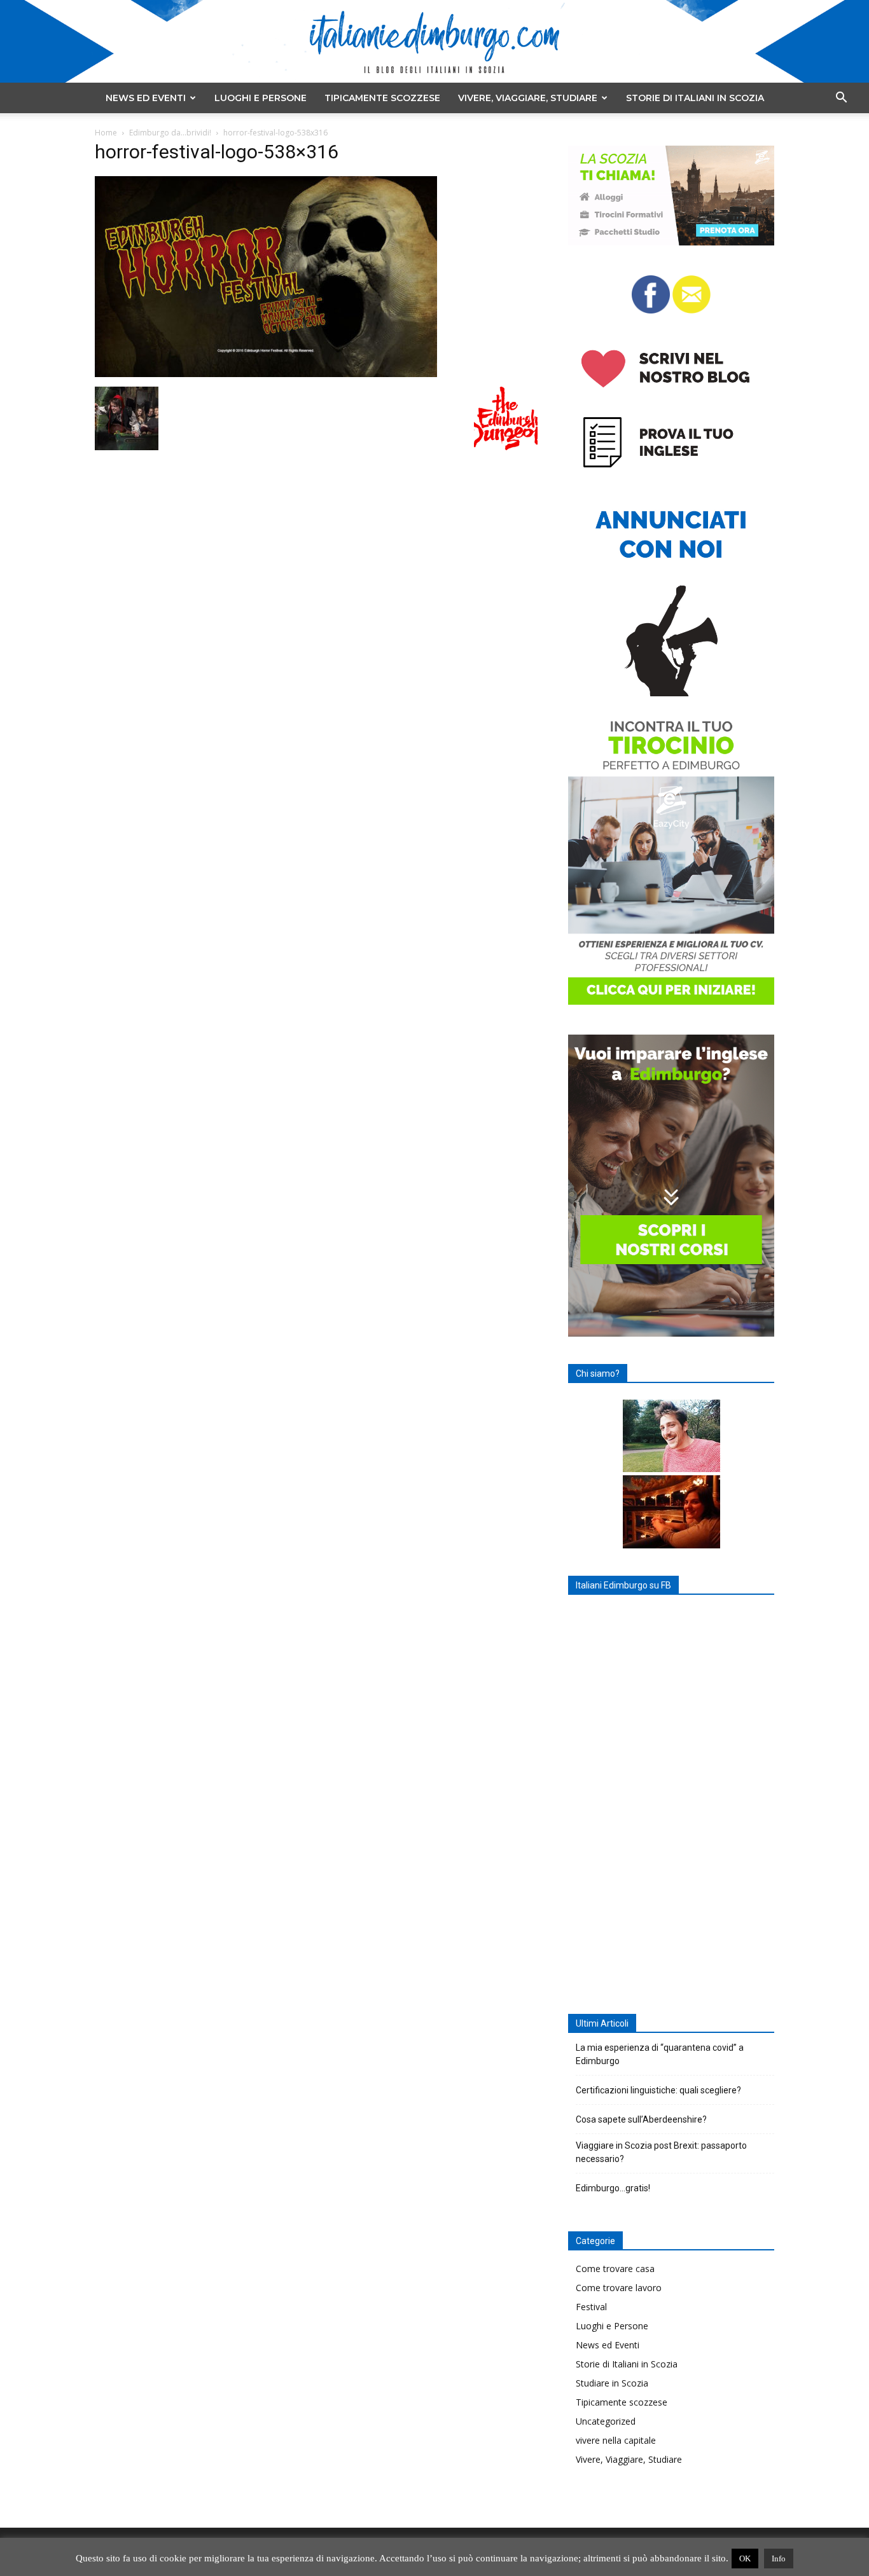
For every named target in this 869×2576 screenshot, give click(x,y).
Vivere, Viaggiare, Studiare (528, 98)
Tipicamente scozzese (382, 98)
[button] (841, 99)
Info (779, 2559)
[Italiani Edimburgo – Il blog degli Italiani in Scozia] (434, 42)
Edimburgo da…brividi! (170, 133)
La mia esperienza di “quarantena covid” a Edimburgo (660, 2054)
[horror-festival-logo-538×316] (266, 374)
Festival (591, 2307)
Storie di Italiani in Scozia (695, 98)
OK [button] (745, 2559)
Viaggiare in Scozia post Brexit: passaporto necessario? (661, 2152)
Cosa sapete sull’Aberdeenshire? (641, 2119)
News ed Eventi (146, 98)
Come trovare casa (615, 2269)
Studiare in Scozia (612, 2383)
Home (106, 133)
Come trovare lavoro (619, 2288)
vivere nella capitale (616, 2440)
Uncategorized (606, 2421)
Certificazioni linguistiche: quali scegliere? (658, 2090)
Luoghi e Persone (261, 98)
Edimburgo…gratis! (613, 2188)
